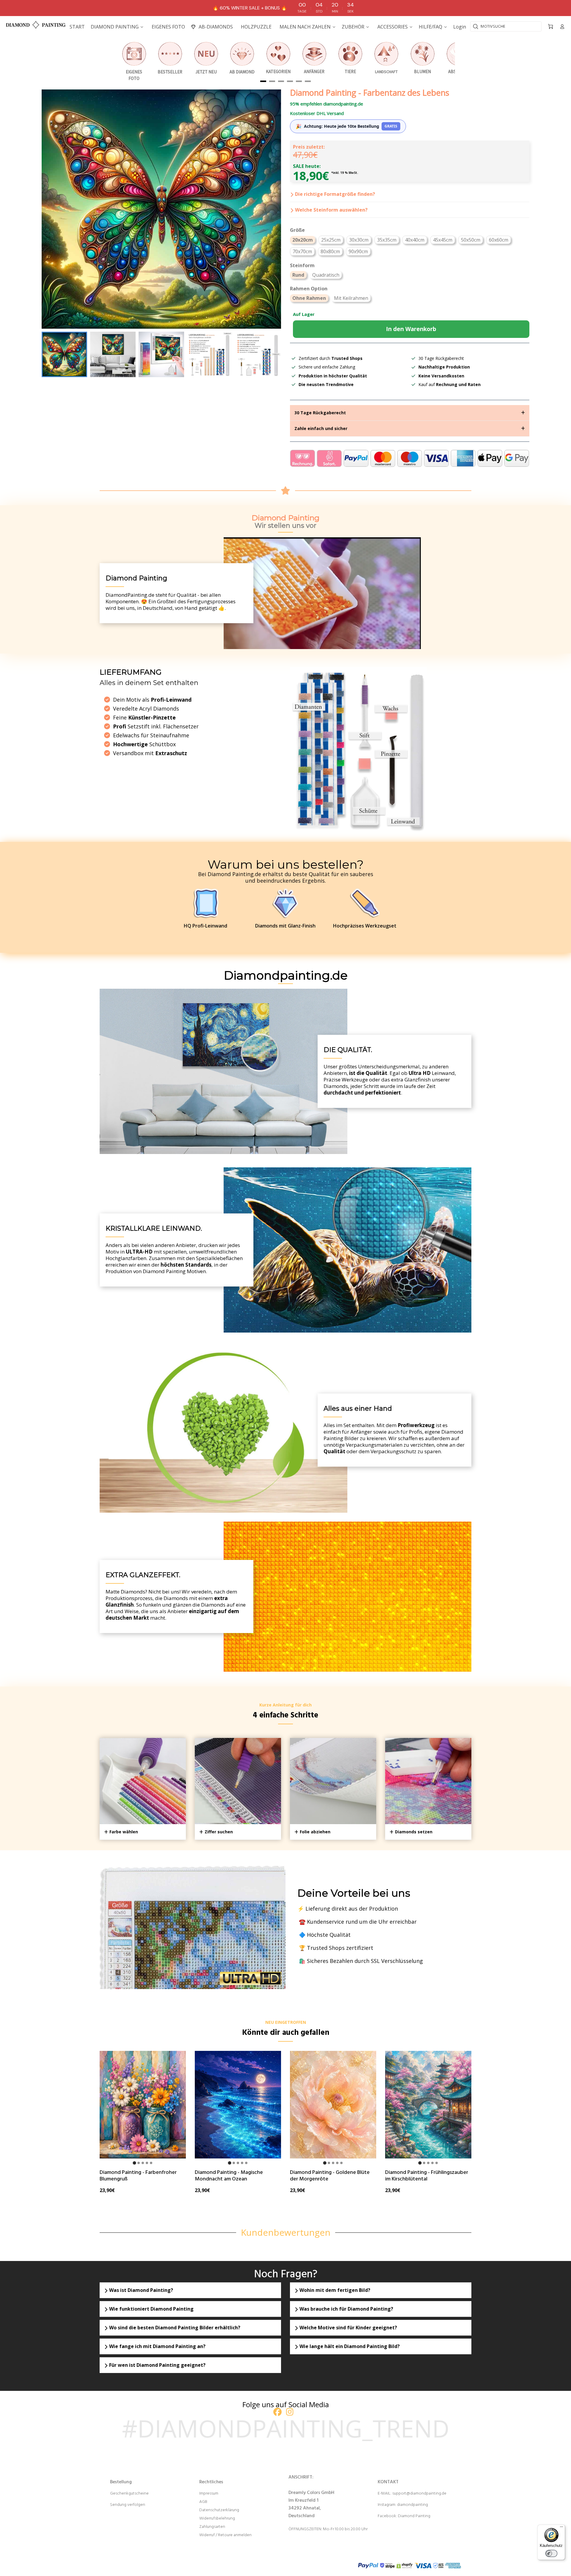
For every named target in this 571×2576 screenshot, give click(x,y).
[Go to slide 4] (147, 2163)
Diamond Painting (414, 2516)
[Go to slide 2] (139, 2163)
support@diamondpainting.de (419, 2494)
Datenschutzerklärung (219, 2510)
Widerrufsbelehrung (217, 2518)
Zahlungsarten (212, 2527)
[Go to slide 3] (143, 2163)
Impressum (209, 2494)
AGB (203, 2502)
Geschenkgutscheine (129, 2494)
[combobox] (506, 26)
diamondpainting (412, 2505)
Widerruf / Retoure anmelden (225, 2535)
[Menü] (561, 2528)
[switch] (551, 2553)
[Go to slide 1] (134, 2163)
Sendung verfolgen (128, 2505)
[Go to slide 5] (151, 2163)
